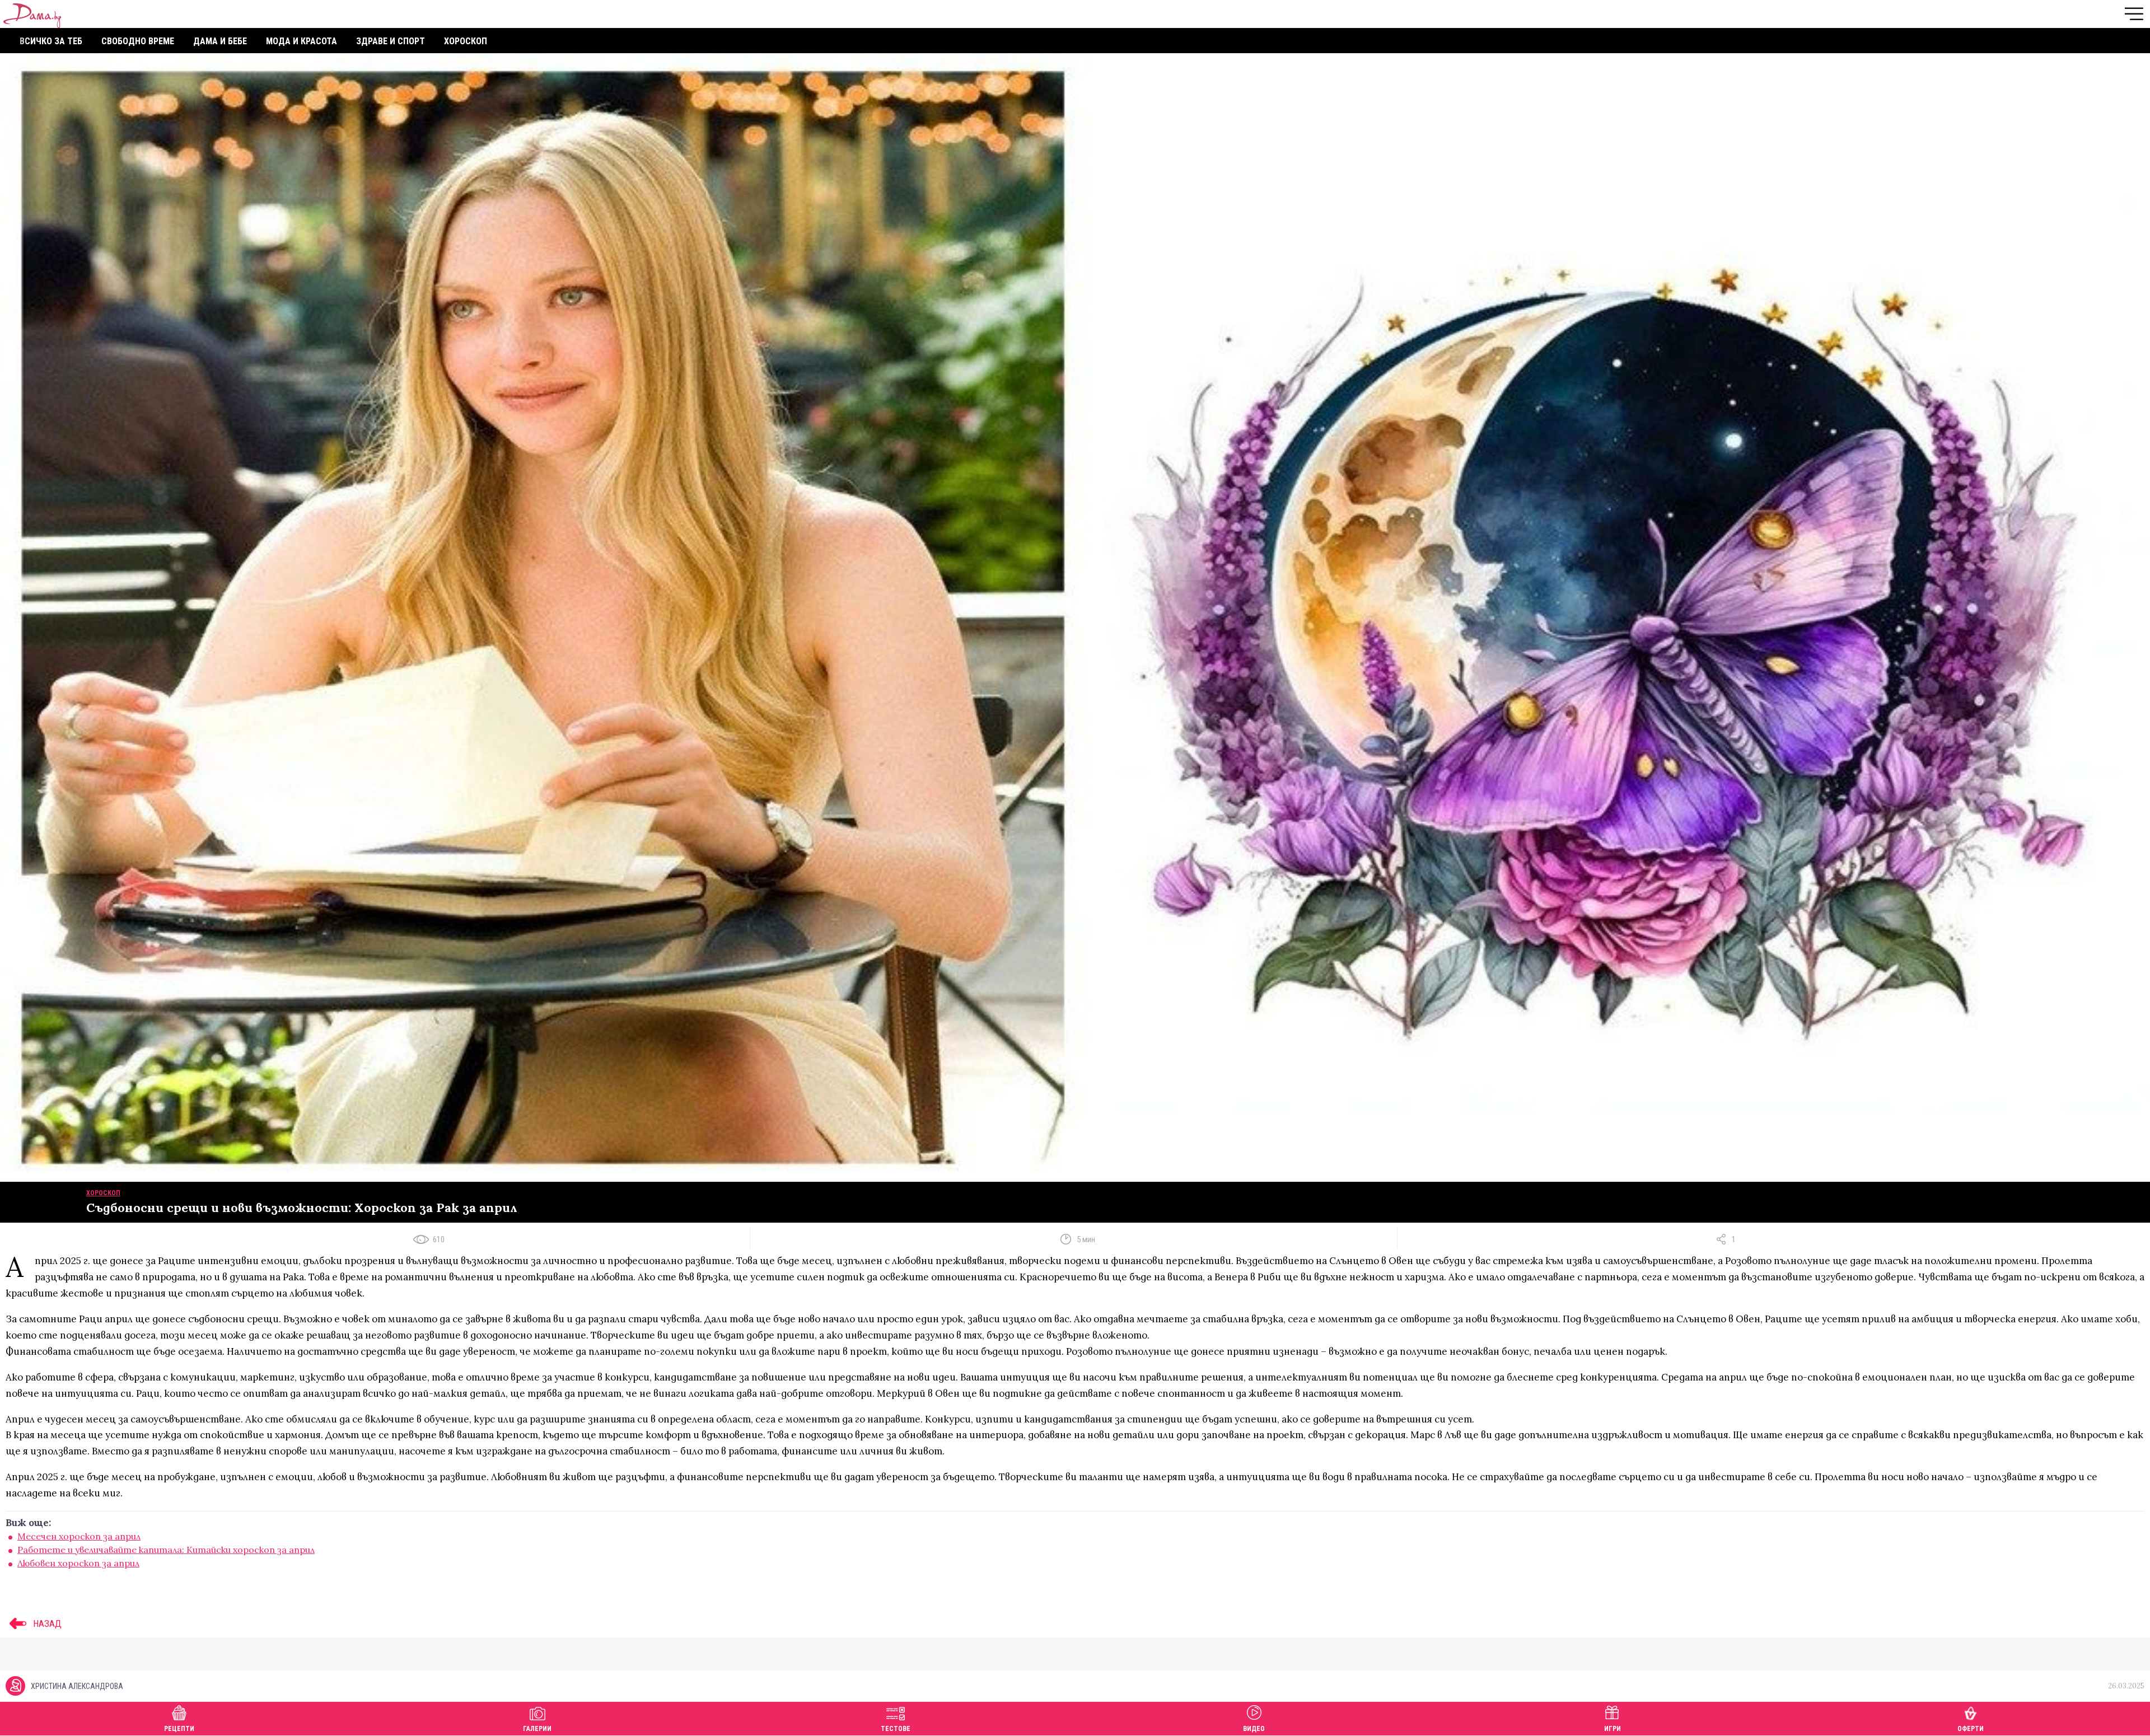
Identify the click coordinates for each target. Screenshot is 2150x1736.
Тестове (896, 1729)
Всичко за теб (51, 41)
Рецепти (179, 1729)
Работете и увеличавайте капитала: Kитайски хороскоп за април (166, 1550)
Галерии (537, 1729)
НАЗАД (46, 1623)
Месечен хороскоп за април (79, 1536)
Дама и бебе (220, 41)
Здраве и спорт (391, 41)
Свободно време (138, 41)
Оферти (1971, 1729)
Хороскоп (466, 41)
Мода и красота (302, 41)
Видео (1254, 1729)
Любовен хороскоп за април (78, 1563)
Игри (1612, 1729)
